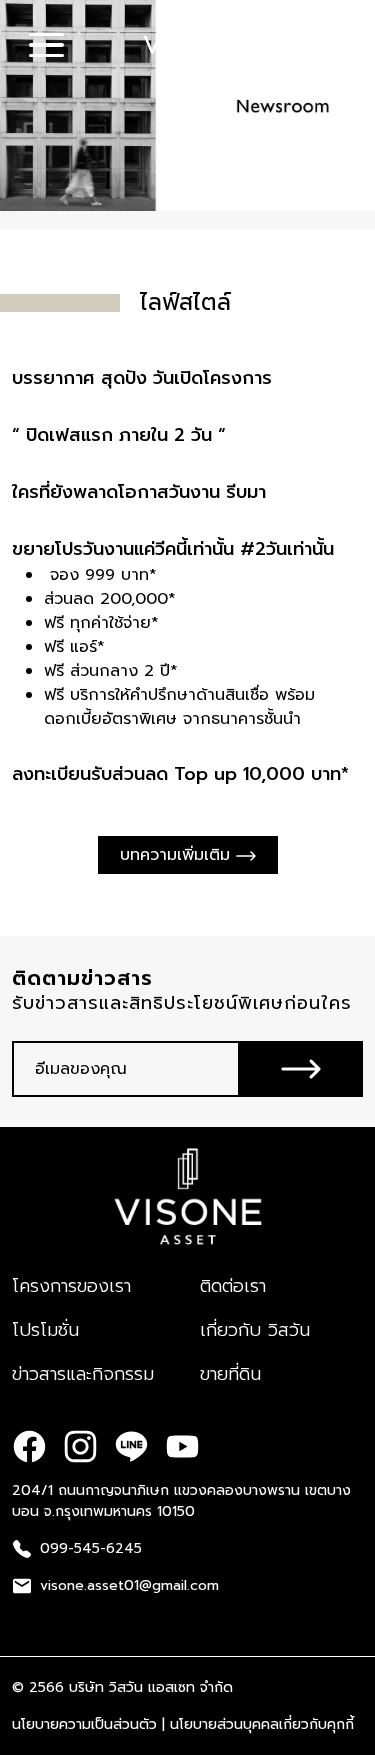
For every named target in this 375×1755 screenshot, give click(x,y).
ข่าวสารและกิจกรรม (83, 1374)
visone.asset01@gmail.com (129, 1585)
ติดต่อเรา (233, 1286)
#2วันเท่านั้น (287, 549)
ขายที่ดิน (230, 1374)
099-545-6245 (91, 1548)
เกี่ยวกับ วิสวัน (255, 1330)
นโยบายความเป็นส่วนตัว (84, 1724)
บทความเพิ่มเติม (178, 855)
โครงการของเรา (71, 1286)
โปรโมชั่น (45, 1330)
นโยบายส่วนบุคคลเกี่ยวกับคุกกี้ (262, 1724)
